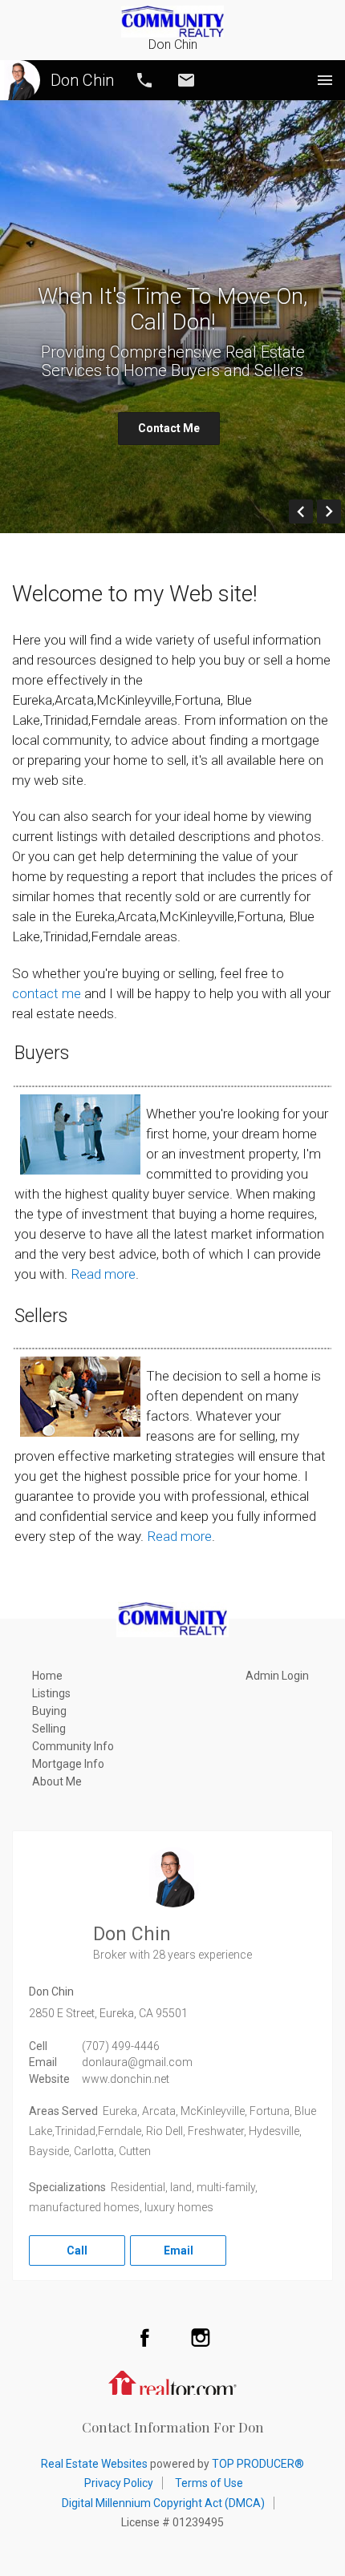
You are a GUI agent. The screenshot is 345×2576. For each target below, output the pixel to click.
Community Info (73, 1746)
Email (186, 80)
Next (341, 512)
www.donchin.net (126, 2079)
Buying (49, 1711)
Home (47, 1676)
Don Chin (82, 80)
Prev (313, 512)
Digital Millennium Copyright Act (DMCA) (163, 2503)
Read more (103, 1274)
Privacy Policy (119, 2483)
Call (144, 80)
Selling (49, 1729)
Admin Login (277, 1676)
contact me (47, 993)
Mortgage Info (68, 1764)
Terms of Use (209, 2483)
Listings (51, 1693)
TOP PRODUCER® (258, 2464)
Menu (325, 80)
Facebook (144, 2337)
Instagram (201, 2337)
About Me (57, 1781)
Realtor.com (172, 2381)
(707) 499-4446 (121, 2046)
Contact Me (169, 428)
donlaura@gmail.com (137, 2062)
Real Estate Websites (94, 2464)
